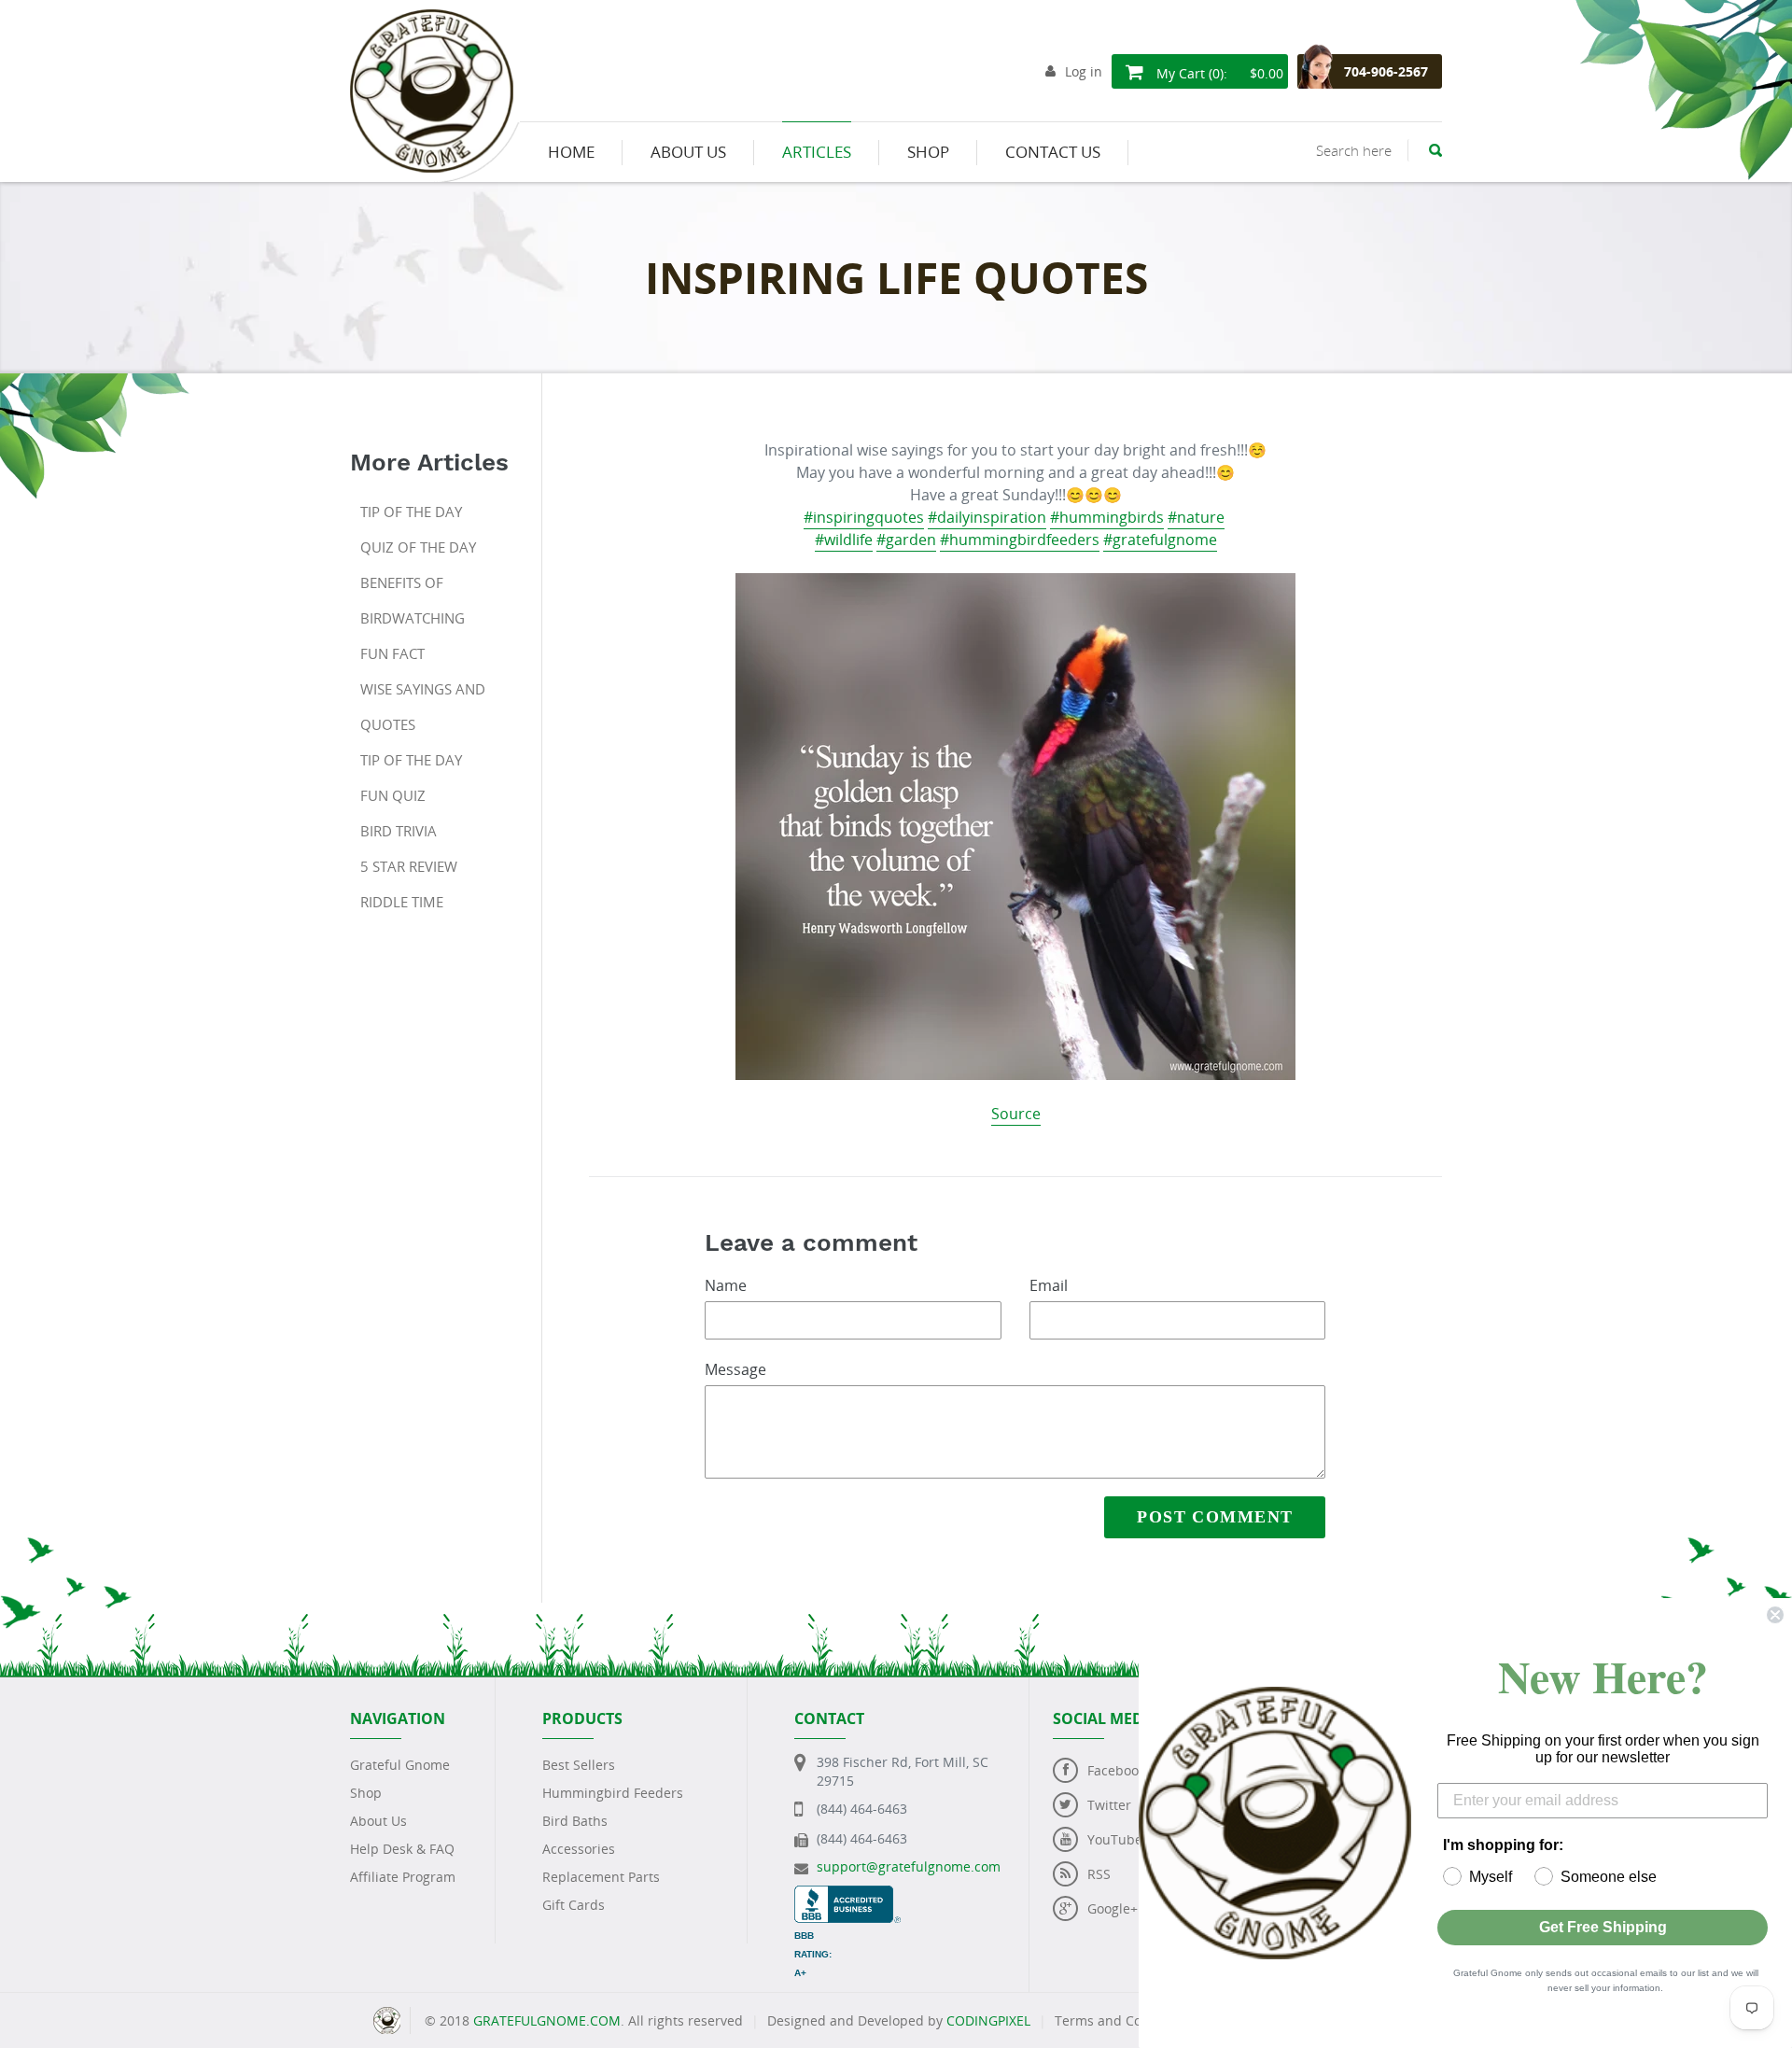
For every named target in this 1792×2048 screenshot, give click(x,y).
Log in (1084, 71)
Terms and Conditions (1124, 2020)
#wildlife (844, 540)
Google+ (1113, 1908)
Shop (366, 1793)
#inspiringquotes (864, 517)
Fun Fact (392, 653)
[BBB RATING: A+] (847, 1894)
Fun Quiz (393, 795)
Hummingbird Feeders (613, 1793)
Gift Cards (574, 1905)
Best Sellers (579, 1765)
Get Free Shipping (1603, 1927)
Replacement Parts (601, 1877)
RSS (1099, 1874)
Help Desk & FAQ (402, 1849)
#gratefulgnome (1160, 540)
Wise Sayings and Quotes (423, 707)
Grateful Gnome (400, 1765)
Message (735, 1369)
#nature (1196, 517)
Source (1016, 1114)
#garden (906, 540)
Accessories (579, 1849)
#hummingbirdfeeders (1020, 540)
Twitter (1109, 1805)
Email (1049, 1285)
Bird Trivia (399, 831)
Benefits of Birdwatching (413, 600)
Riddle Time (402, 902)
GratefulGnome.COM (547, 2020)
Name (726, 1285)
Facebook (1116, 1770)
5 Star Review (409, 866)
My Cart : (1218, 73)
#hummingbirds (1107, 517)
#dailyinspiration (987, 517)
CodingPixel (988, 2020)
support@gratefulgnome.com (909, 1866)
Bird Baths (575, 1821)
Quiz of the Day (418, 547)
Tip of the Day (411, 512)
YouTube (1115, 1839)
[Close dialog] (1775, 1615)
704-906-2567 (1386, 71)
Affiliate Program (403, 1877)
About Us (378, 1821)
